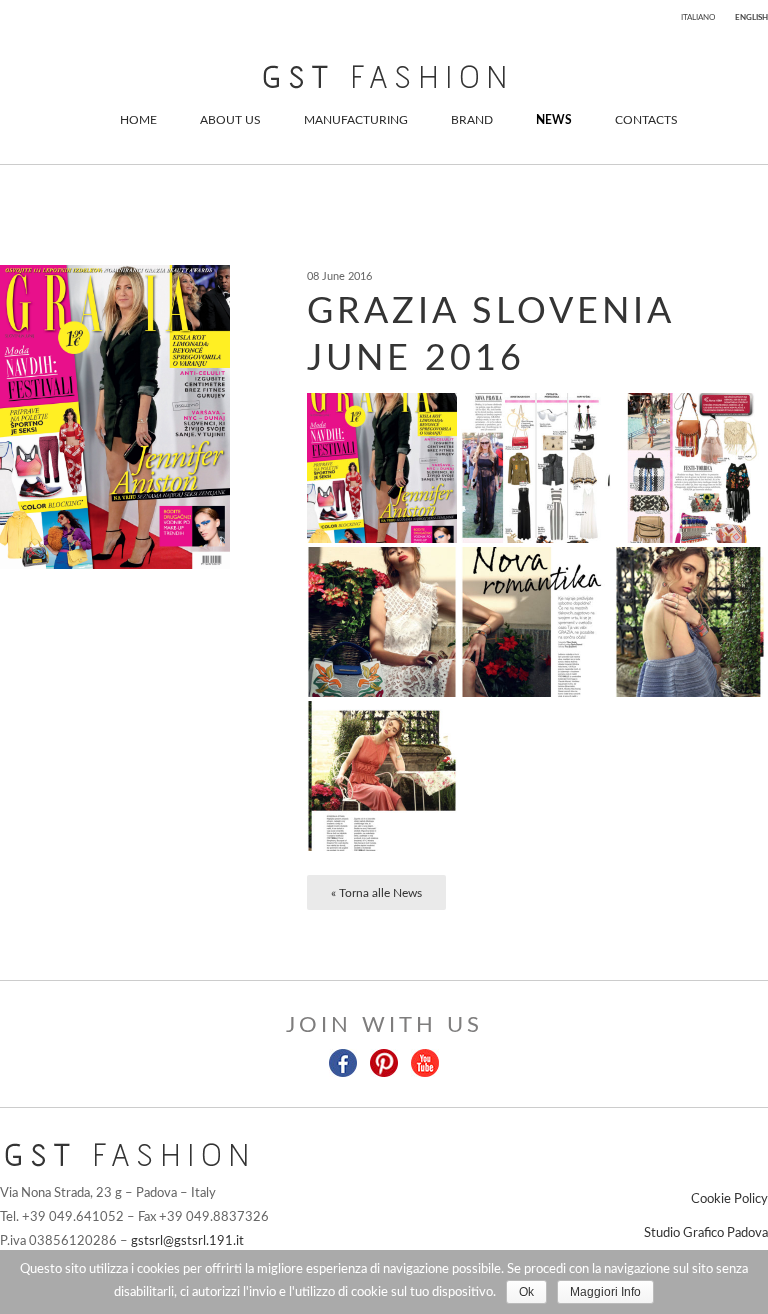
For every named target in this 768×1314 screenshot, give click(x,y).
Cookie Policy (729, 1199)
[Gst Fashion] (384, 77)
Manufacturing (356, 120)
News (554, 120)
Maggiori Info (605, 1292)
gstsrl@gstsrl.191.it (187, 1241)
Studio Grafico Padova (706, 1233)
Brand (472, 120)
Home (138, 120)
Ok (526, 1292)
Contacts (646, 120)
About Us (230, 120)
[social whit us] (344, 1062)
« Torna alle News (376, 893)
